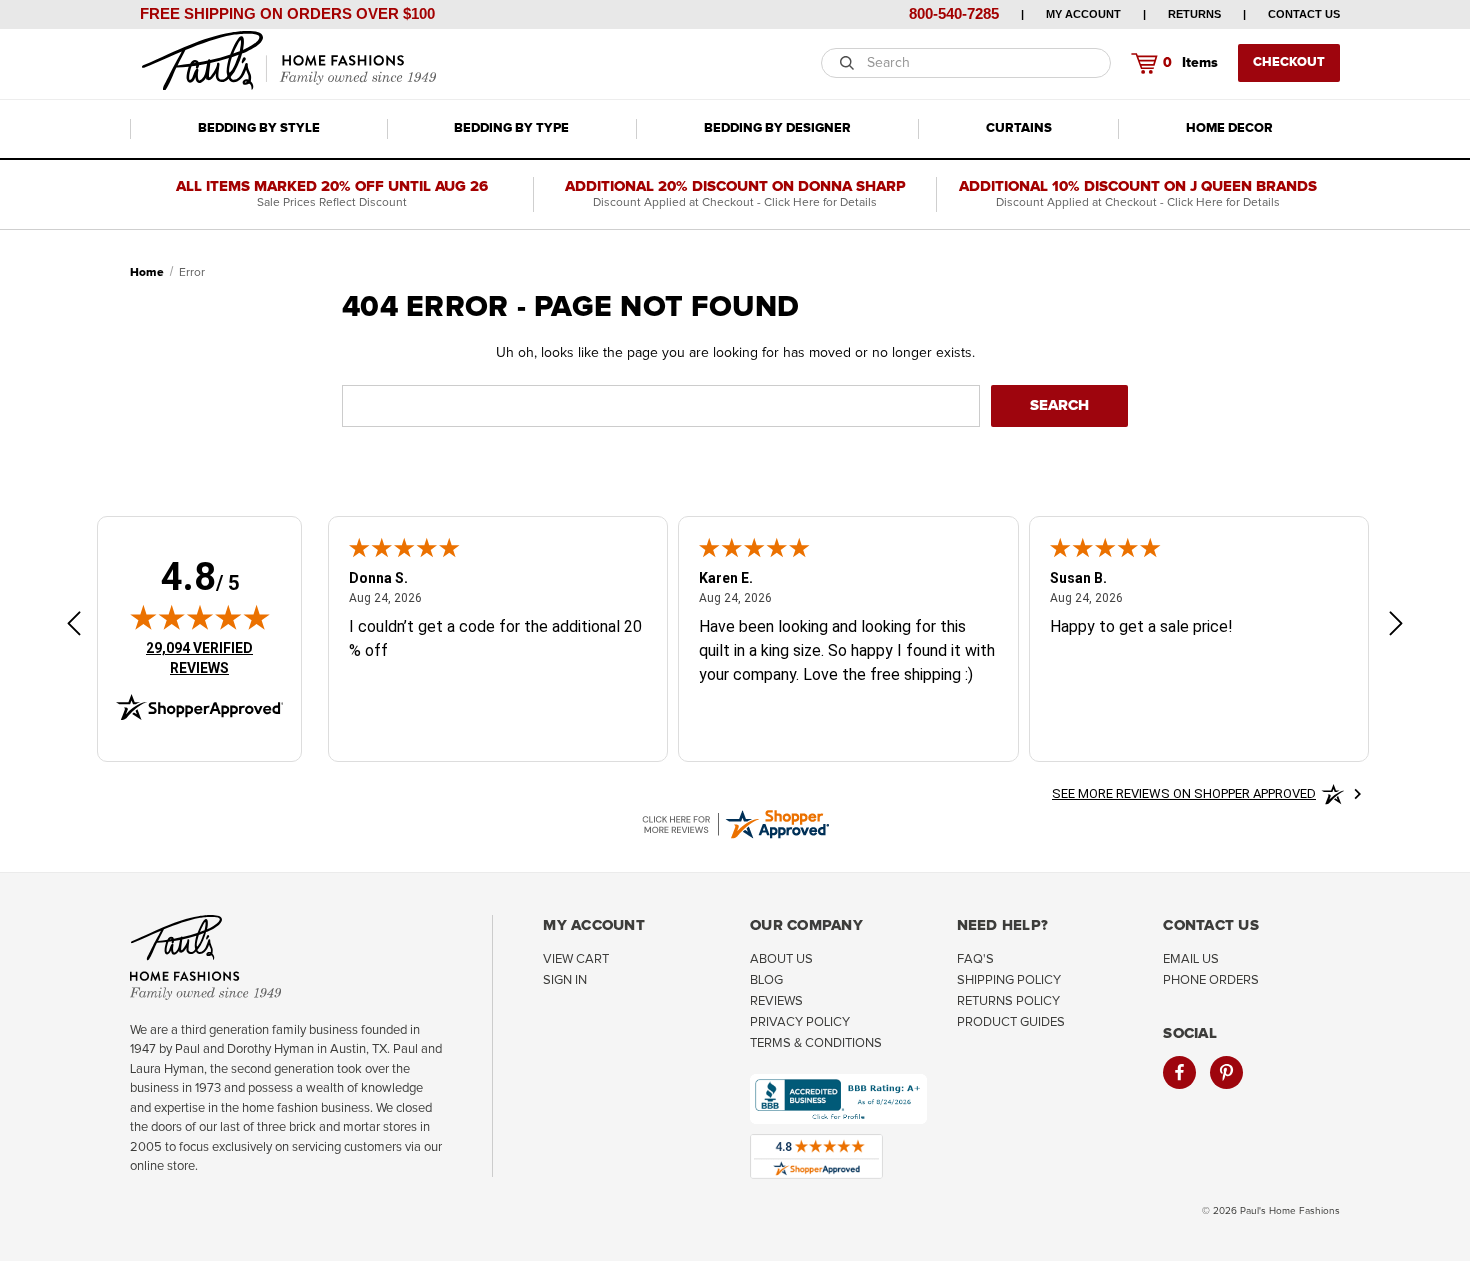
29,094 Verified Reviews (213, 657)
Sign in (565, 980)
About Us (781, 959)
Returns (1194, 14)
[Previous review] (74, 626)
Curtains (1019, 128)
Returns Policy (1008, 1001)
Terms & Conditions (816, 1043)
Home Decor (1229, 128)
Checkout (1289, 62)
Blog (766, 980)
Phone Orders (1211, 980)
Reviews (776, 1001)
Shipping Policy (1009, 980)
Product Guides (1011, 1022)
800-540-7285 (954, 13)
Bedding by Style (259, 128)
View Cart (576, 959)
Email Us (1191, 959)
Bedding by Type (511, 128)
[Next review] (1396, 626)
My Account (1083, 14)
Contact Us (1304, 14)
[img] (200, 617)
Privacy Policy (800, 1022)
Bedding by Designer (777, 128)
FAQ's (975, 959)
